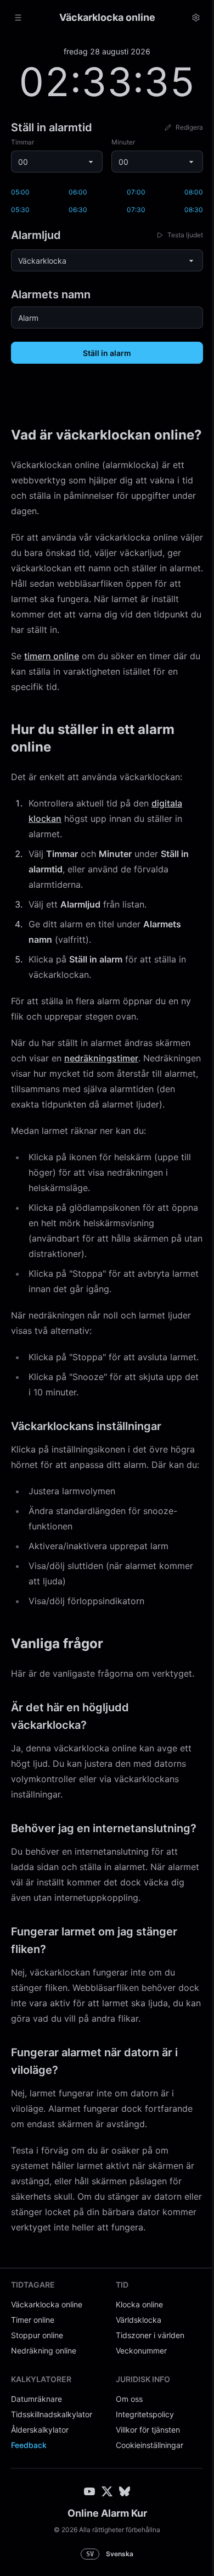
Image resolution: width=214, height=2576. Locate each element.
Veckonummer (137, 2432)
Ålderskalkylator (40, 2511)
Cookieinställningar (146, 2526)
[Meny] (18, 18)
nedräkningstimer (101, 1076)
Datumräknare (36, 2480)
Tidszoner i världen (146, 2416)
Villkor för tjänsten (144, 2511)
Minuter (119, 142)
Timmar (22, 142)
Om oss (125, 2480)
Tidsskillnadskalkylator (52, 2496)
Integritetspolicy (141, 2496)
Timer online (33, 2401)
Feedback (29, 2526)
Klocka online (136, 2386)
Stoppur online (37, 2416)
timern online (52, 674)
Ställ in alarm (103, 353)
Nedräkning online (44, 2432)
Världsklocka (135, 2401)
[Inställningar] (188, 18)
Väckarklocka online (47, 2386)
